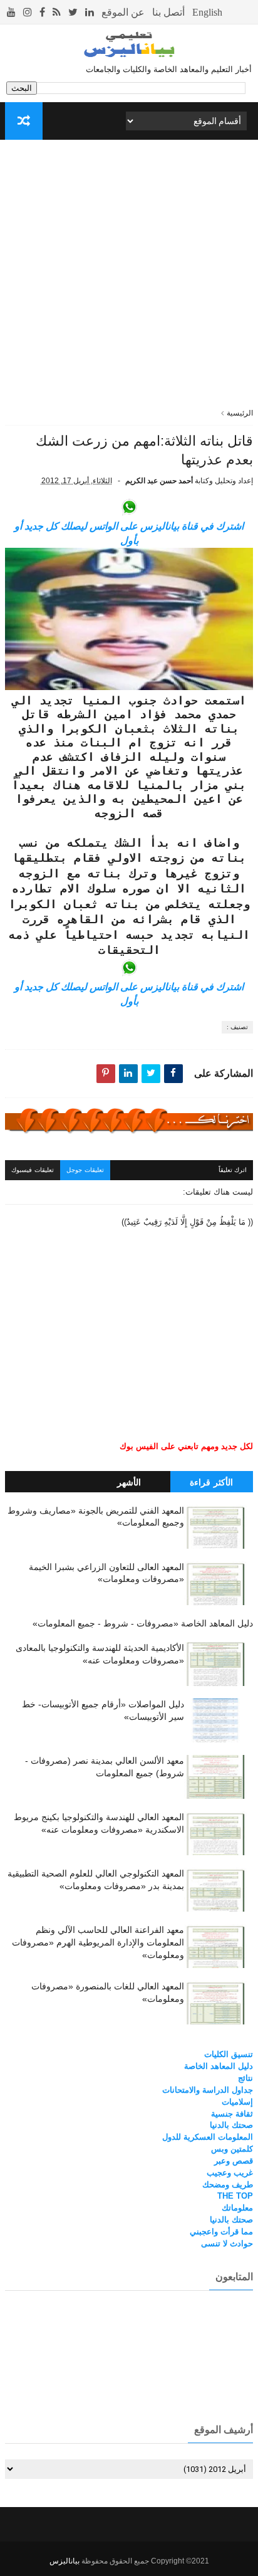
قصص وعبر (234, 2161)
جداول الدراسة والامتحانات (208, 2090)
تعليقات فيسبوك (33, 1170)
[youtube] (11, 12)
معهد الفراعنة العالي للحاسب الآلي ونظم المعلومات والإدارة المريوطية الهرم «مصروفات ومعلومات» (98, 1942)
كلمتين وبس (232, 2149)
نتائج (245, 2078)
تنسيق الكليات (229, 2054)
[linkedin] (90, 12)
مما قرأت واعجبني (221, 2232)
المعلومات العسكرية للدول (208, 2137)
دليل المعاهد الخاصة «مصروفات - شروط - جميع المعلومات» (143, 1623)
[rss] (57, 12)
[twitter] (73, 12)
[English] (207, 12)
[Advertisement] (129, 278)
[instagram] (28, 12)
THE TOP (235, 2196)
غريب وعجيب (230, 2173)
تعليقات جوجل (85, 1170)
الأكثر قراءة (211, 1482)
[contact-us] (168, 12)
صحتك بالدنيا (231, 2125)
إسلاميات (237, 2102)
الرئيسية (240, 413)
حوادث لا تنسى (227, 2244)
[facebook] (42, 12)
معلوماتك (237, 2208)
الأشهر (129, 1482)
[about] (123, 12)
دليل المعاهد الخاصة (219, 2066)
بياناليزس (64, 2561)
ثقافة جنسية (232, 2114)
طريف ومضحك (228, 2185)
